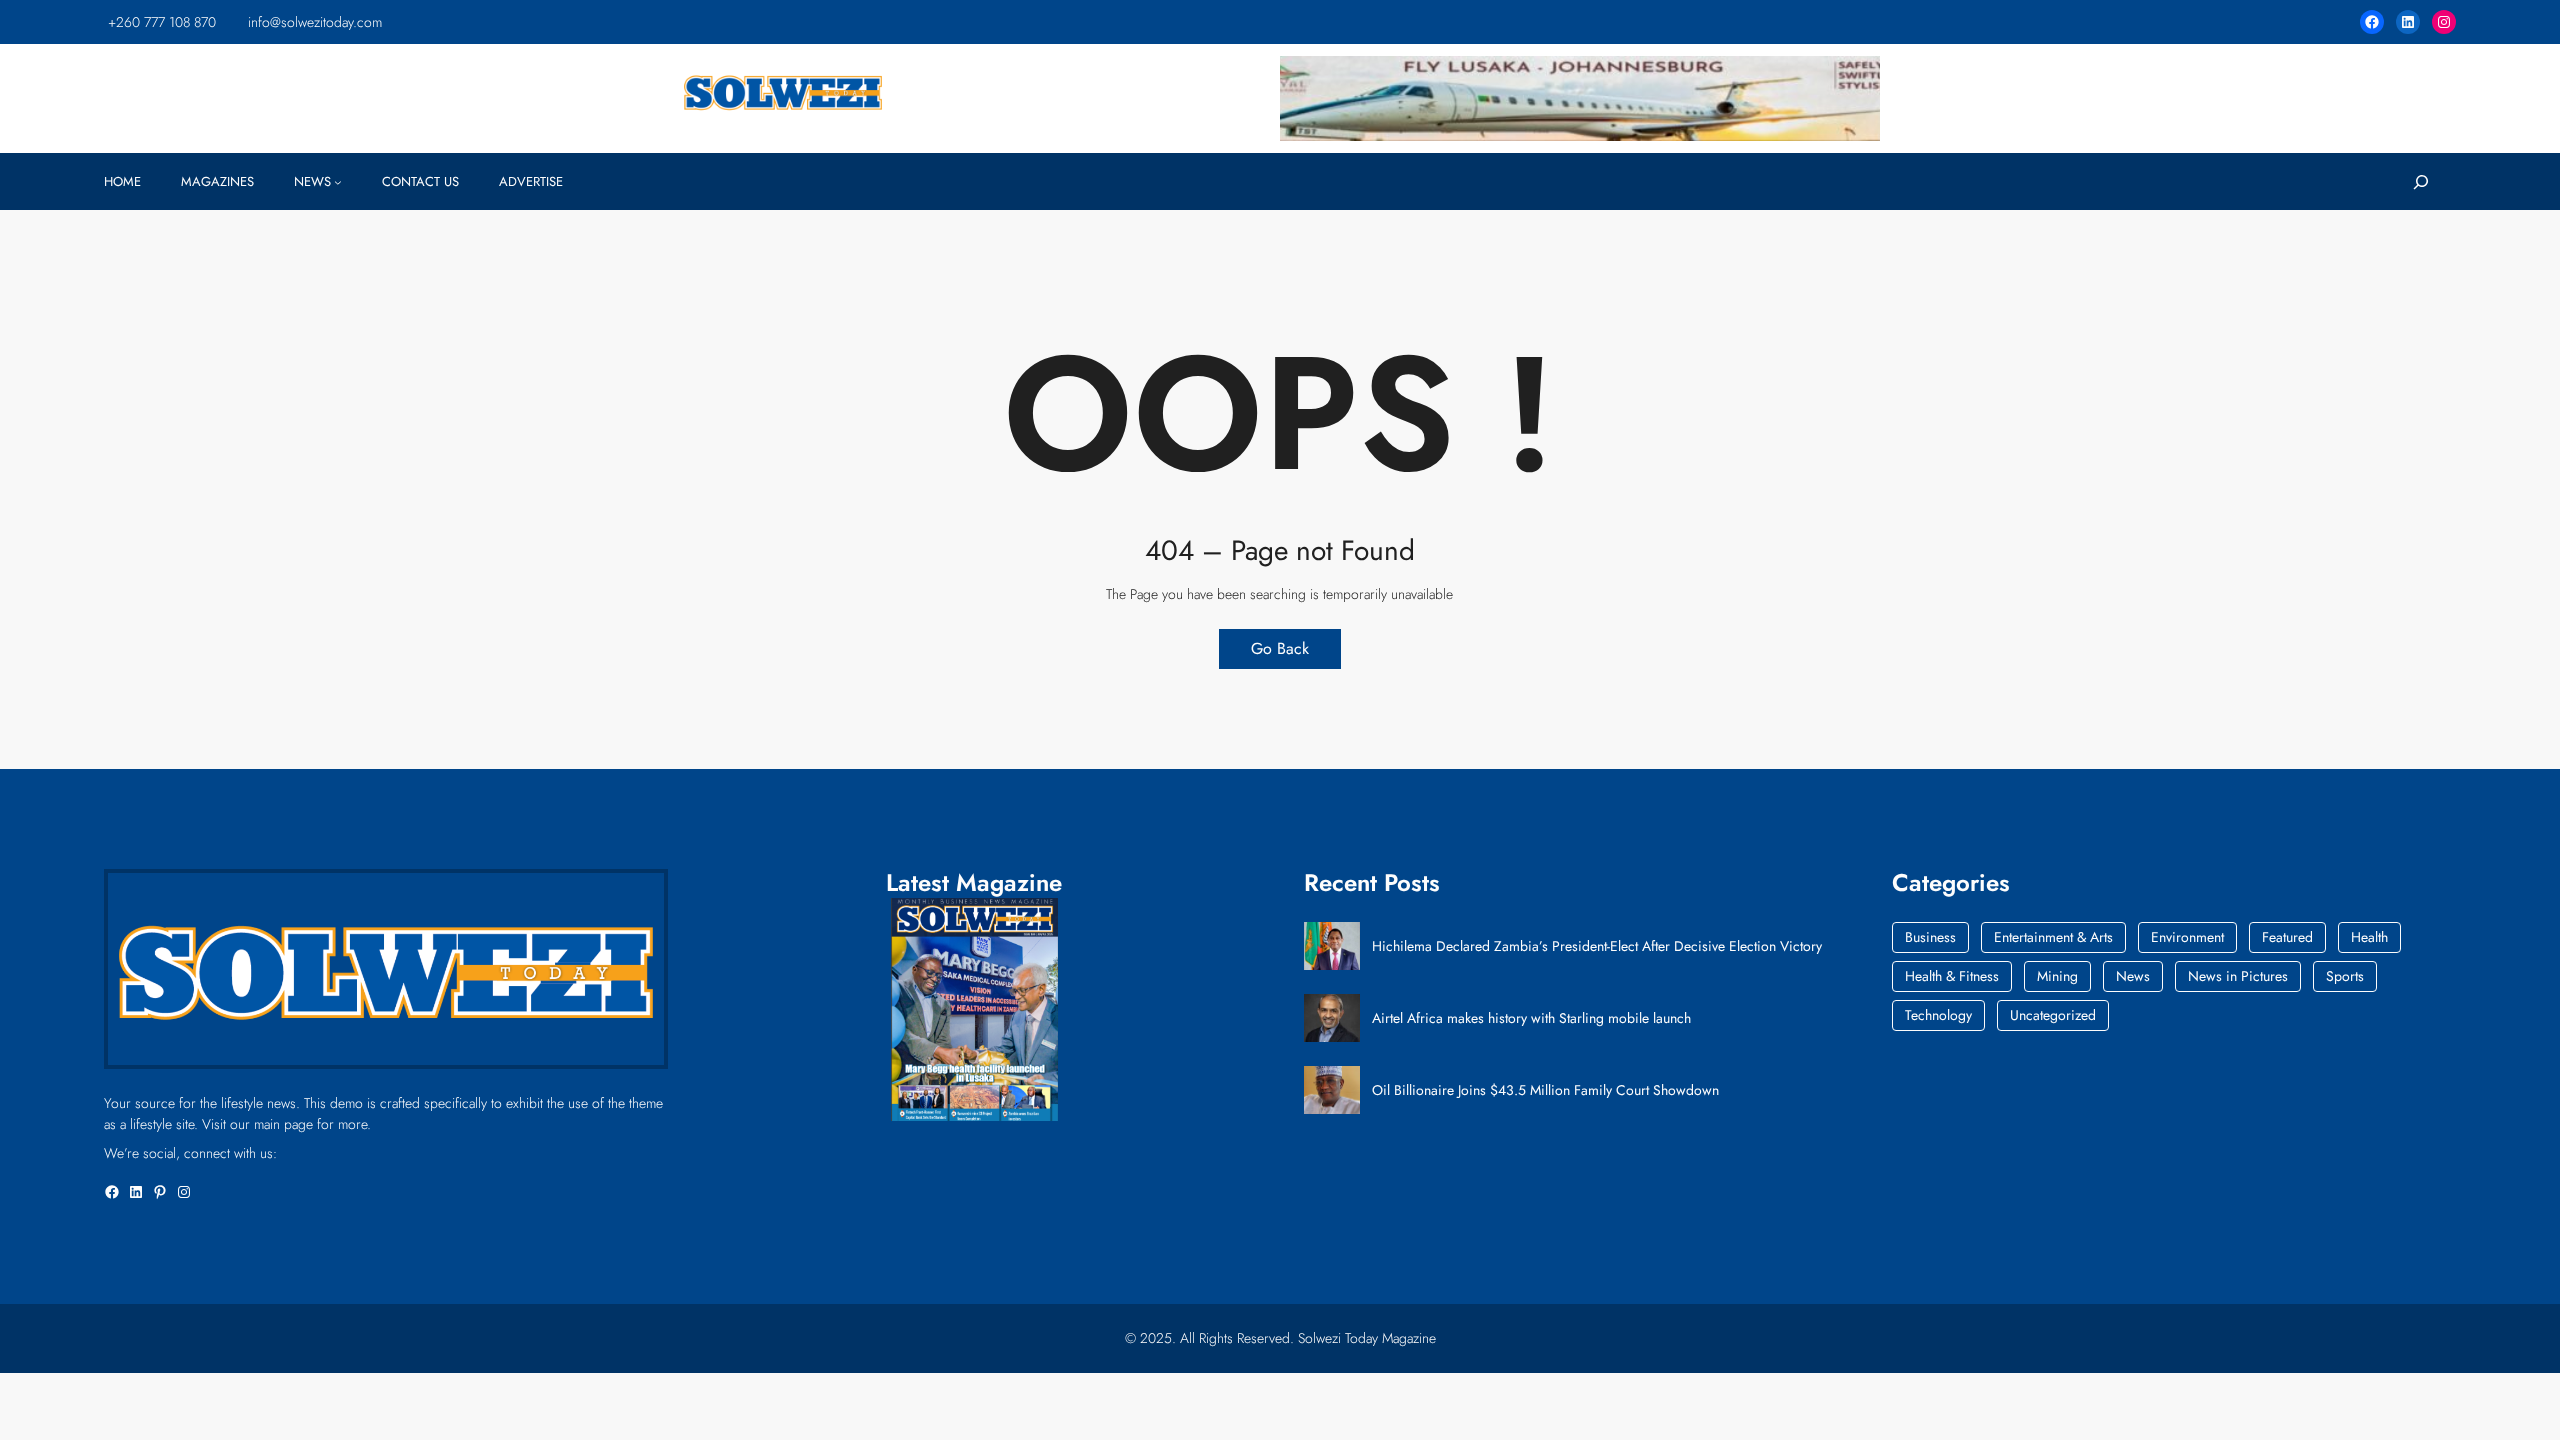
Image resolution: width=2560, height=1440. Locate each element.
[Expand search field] (2420, 181)
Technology (1938, 1015)
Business (1930, 937)
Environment (2187, 937)
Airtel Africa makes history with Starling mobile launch (1531, 1018)
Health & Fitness (1952, 976)
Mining (2057, 976)
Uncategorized (2053, 1015)
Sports (2345, 976)
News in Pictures (2238, 976)
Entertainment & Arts (2053, 937)
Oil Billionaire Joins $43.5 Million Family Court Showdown (1545, 1090)
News (2133, 976)
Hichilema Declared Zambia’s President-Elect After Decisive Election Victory (1597, 946)
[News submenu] (338, 182)
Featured (2287, 937)
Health (2369, 937)
